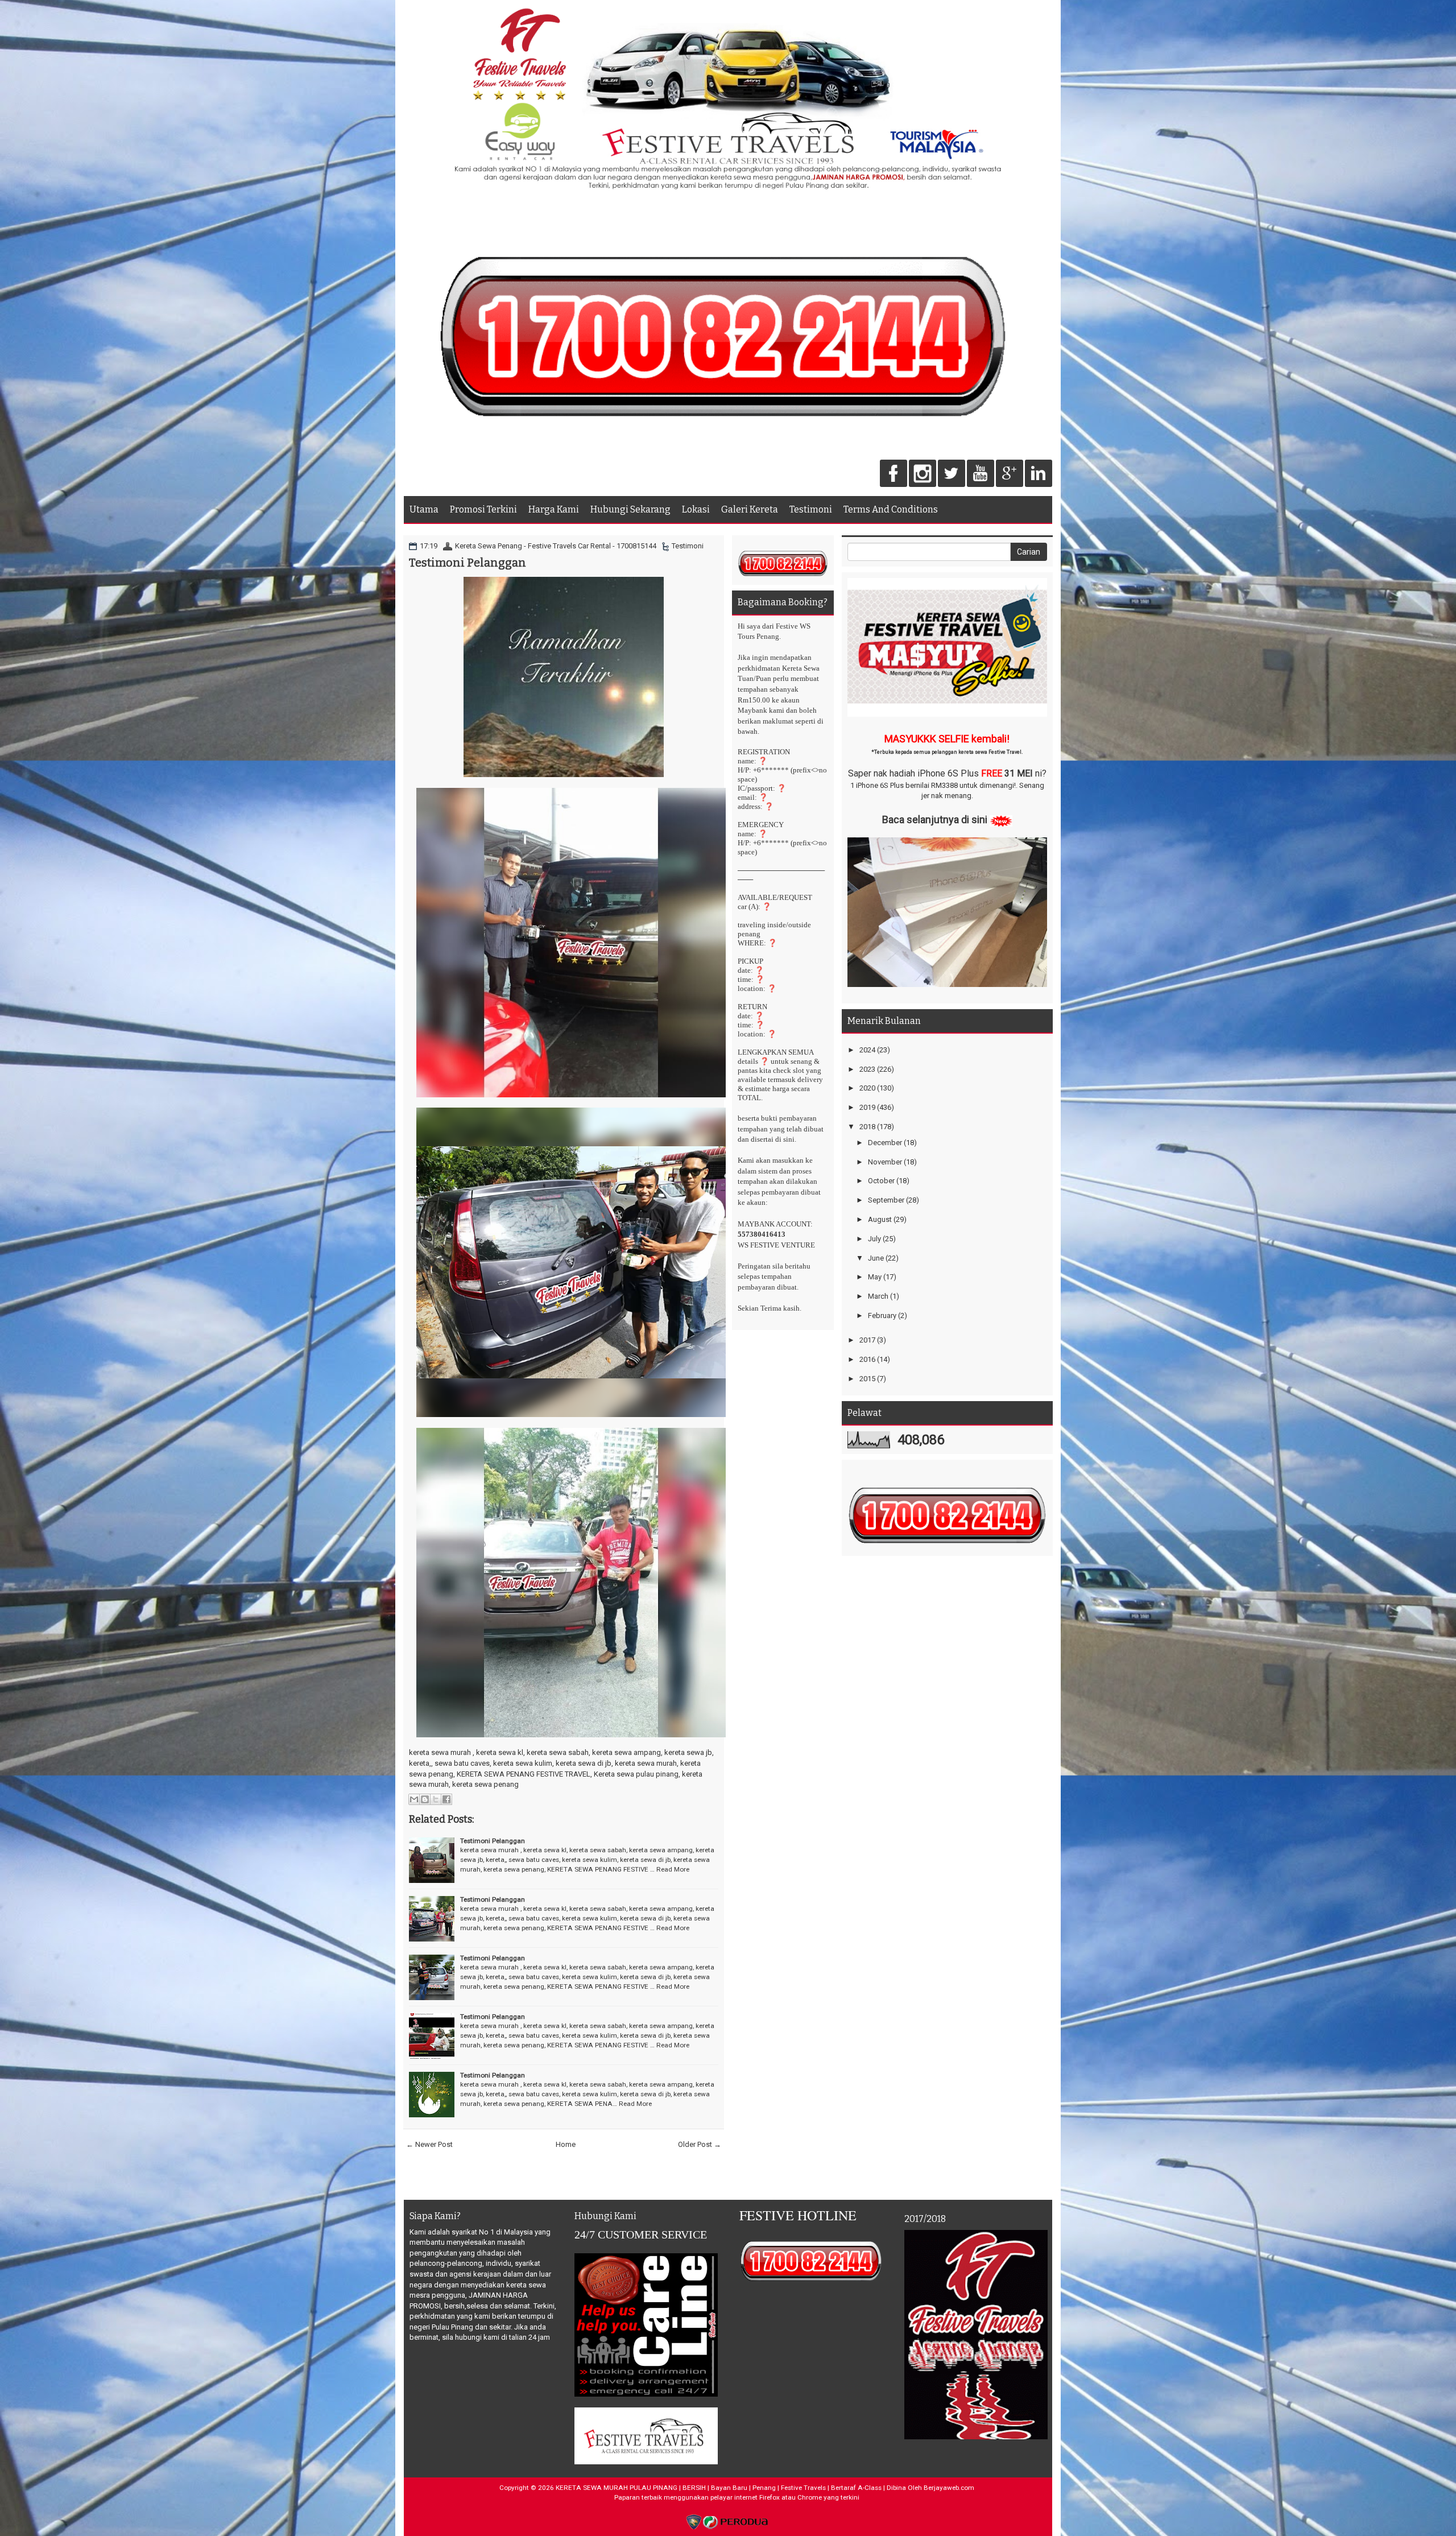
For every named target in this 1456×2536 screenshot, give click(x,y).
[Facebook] (894, 474)
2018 (867, 1127)
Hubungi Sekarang (630, 509)
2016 (867, 1359)
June (876, 1258)
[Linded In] (1039, 474)
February (882, 1316)
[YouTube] (981, 474)
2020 (867, 1088)
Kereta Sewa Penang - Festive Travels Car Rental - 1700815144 (556, 546)
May (875, 1277)
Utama (424, 509)
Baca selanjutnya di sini (935, 819)
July (874, 1239)
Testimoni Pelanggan (468, 563)
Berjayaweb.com (949, 2488)
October (881, 1181)
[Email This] (414, 1799)
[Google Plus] (1010, 474)
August (880, 1219)
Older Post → (700, 2144)
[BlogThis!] (425, 1799)
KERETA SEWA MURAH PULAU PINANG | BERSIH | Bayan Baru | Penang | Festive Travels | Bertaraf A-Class (719, 2488)
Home (566, 2144)
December (885, 1143)
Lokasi (696, 509)
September (886, 1200)
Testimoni (811, 509)
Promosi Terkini (483, 509)
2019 (867, 1107)
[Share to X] (436, 1799)
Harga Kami (554, 509)
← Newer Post (429, 2144)
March (878, 1296)
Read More (673, 1869)
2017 (867, 1340)
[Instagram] (923, 474)
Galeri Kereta (750, 509)
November (885, 1162)
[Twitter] (952, 474)
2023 (867, 1069)
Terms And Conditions (891, 509)
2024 (867, 1050)
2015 (867, 1379)
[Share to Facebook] (446, 1799)
